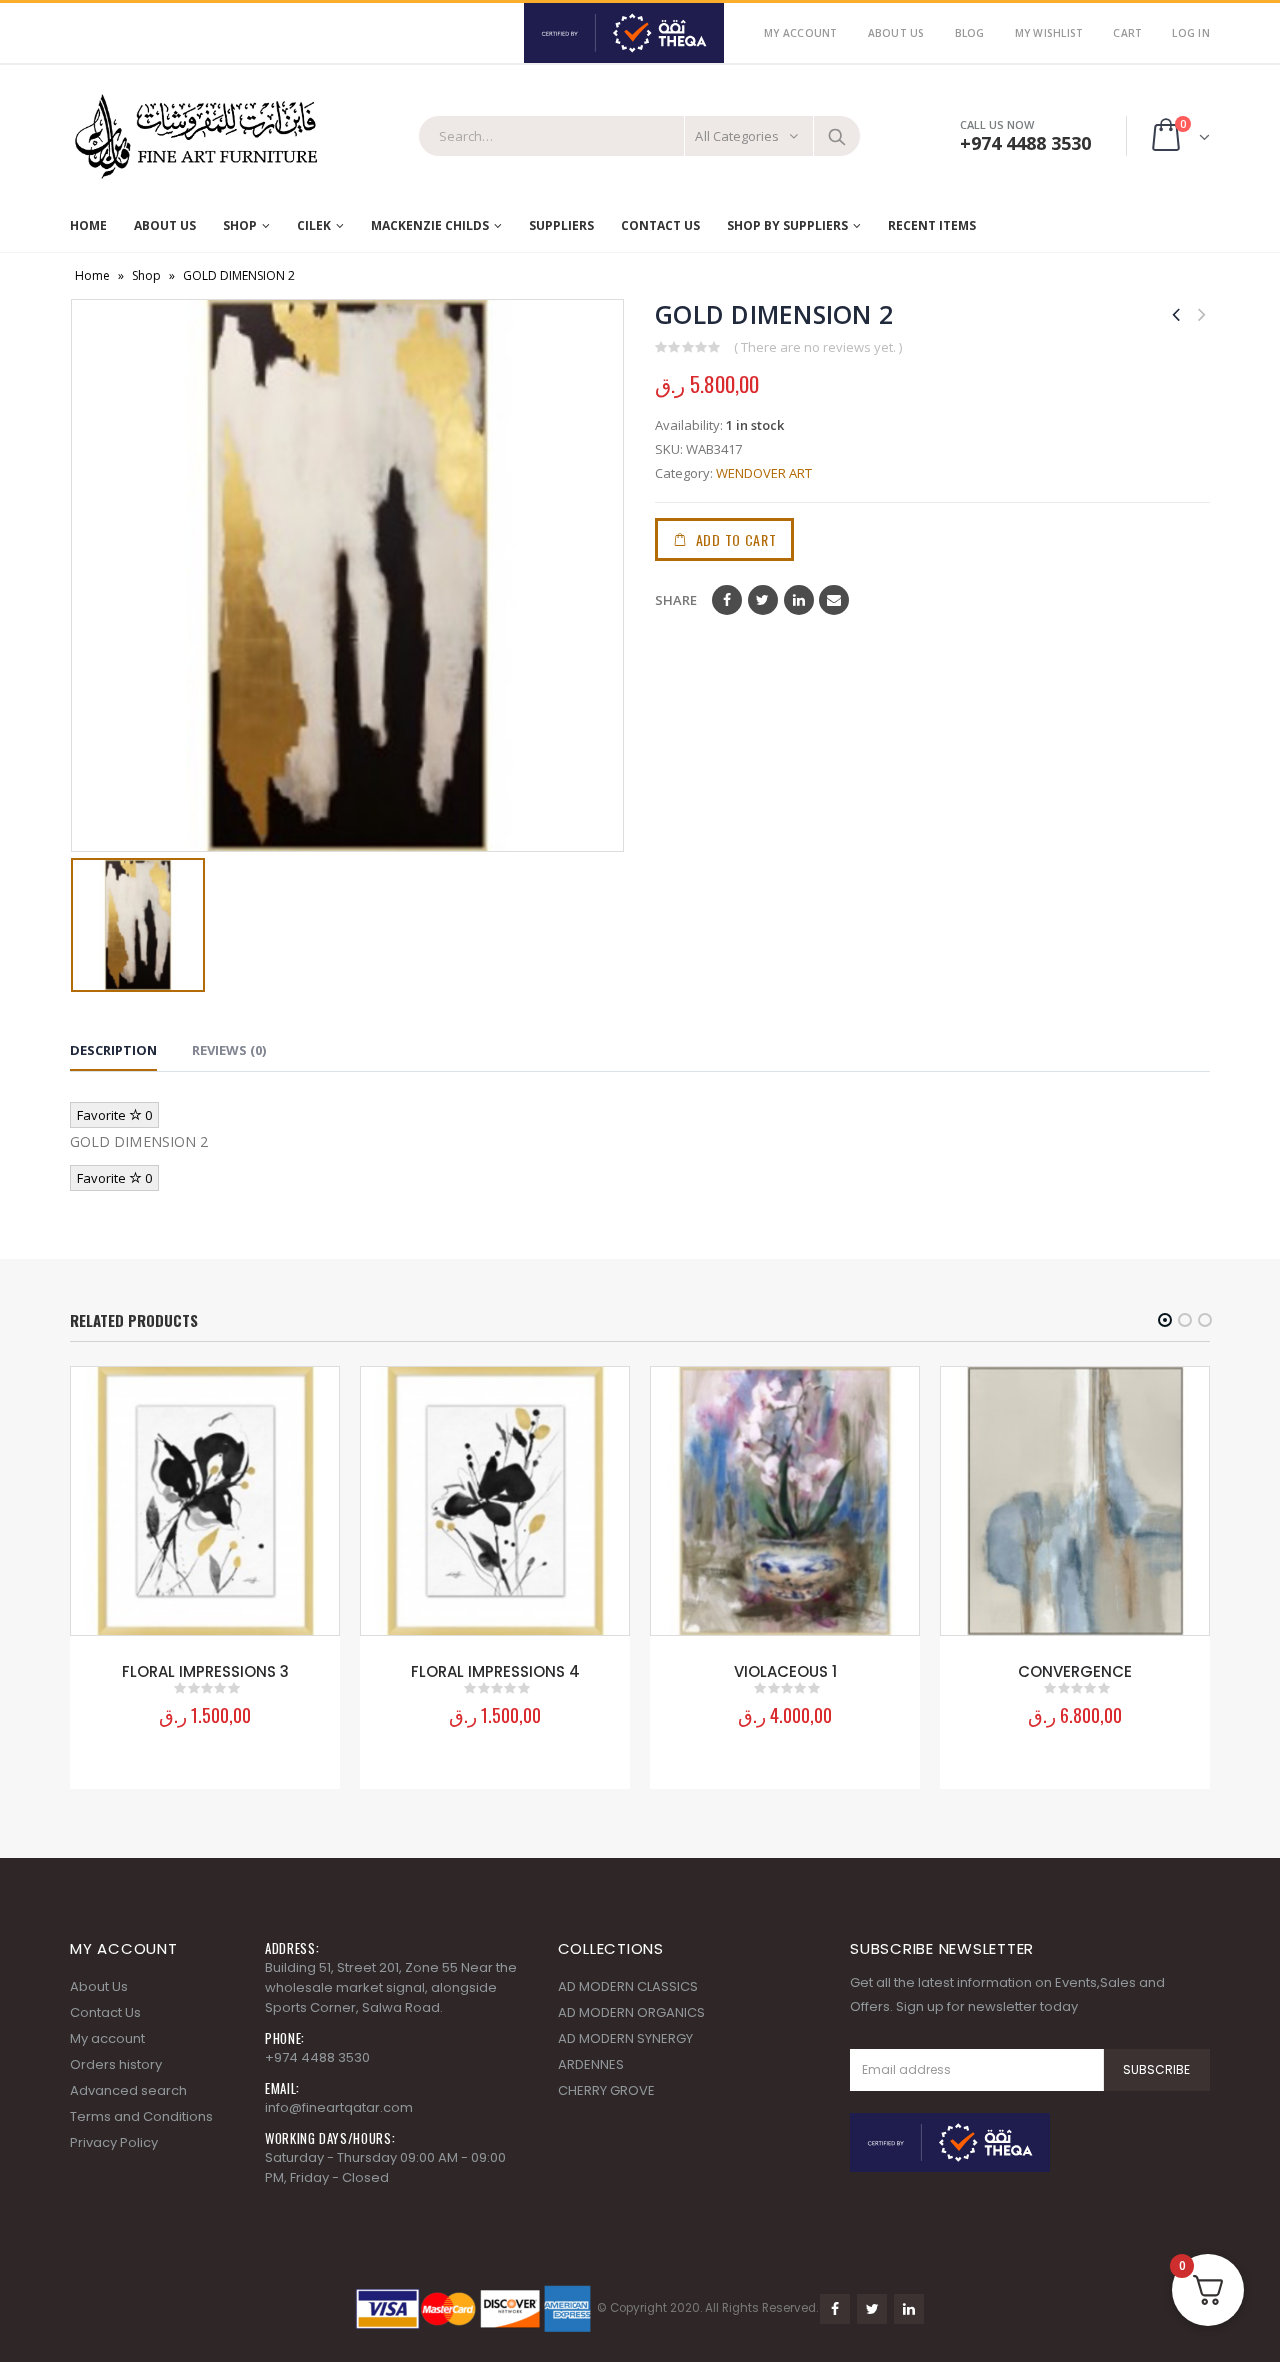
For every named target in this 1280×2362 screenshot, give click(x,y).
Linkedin (909, 2309)
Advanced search (128, 2090)
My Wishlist (1049, 33)
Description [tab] (113, 1050)
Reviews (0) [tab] (229, 1050)
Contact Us (660, 225)
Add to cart (736, 539)
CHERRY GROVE (606, 2090)
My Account (801, 33)
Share (676, 600)
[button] (1165, 1320)
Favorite (114, 1115)
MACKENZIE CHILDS (430, 225)
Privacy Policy (114, 2142)
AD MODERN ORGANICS (631, 2012)
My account (107, 2038)
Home (88, 225)
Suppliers (561, 225)
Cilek (314, 225)
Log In (1191, 33)
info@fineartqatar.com (339, 2107)
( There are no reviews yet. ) (818, 347)
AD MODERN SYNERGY (625, 2038)
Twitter (763, 600)
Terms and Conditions (141, 2116)
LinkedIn (799, 600)
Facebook (727, 600)
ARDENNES (591, 2064)
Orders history (116, 2064)
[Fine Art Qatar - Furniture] (195, 137)
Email (834, 600)
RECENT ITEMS (932, 225)
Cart (1127, 33)
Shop (240, 225)
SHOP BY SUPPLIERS (787, 225)
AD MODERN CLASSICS (628, 1986)
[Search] (837, 136)
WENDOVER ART (764, 473)
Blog (970, 33)
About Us (896, 33)
